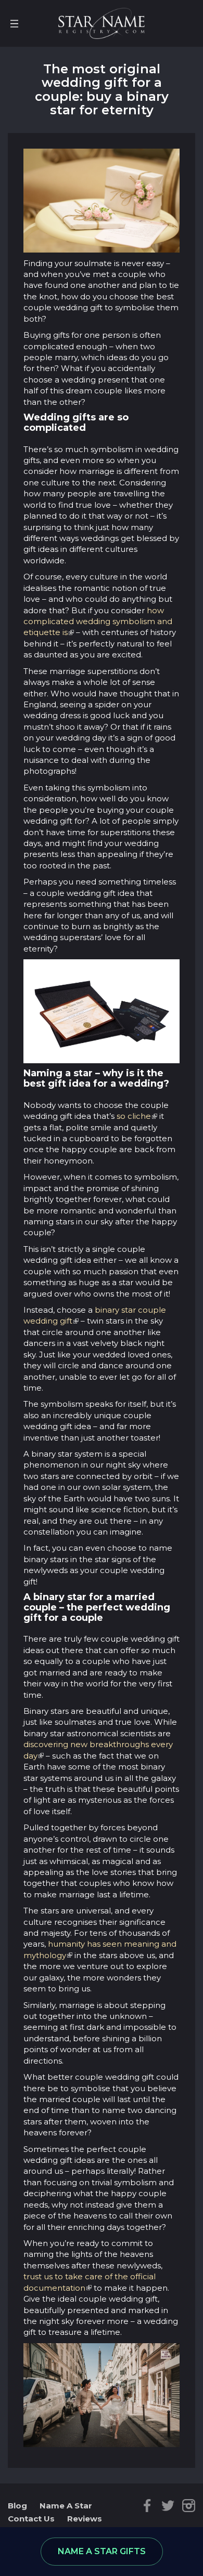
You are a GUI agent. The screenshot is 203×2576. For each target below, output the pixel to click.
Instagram (189, 2506)
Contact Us (31, 2519)
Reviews (85, 2519)
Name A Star (66, 2506)
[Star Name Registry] (102, 23)
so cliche (134, 1116)
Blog (17, 2506)
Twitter (168, 2506)
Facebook (147, 2506)
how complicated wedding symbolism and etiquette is (98, 622)
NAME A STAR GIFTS (102, 2551)
